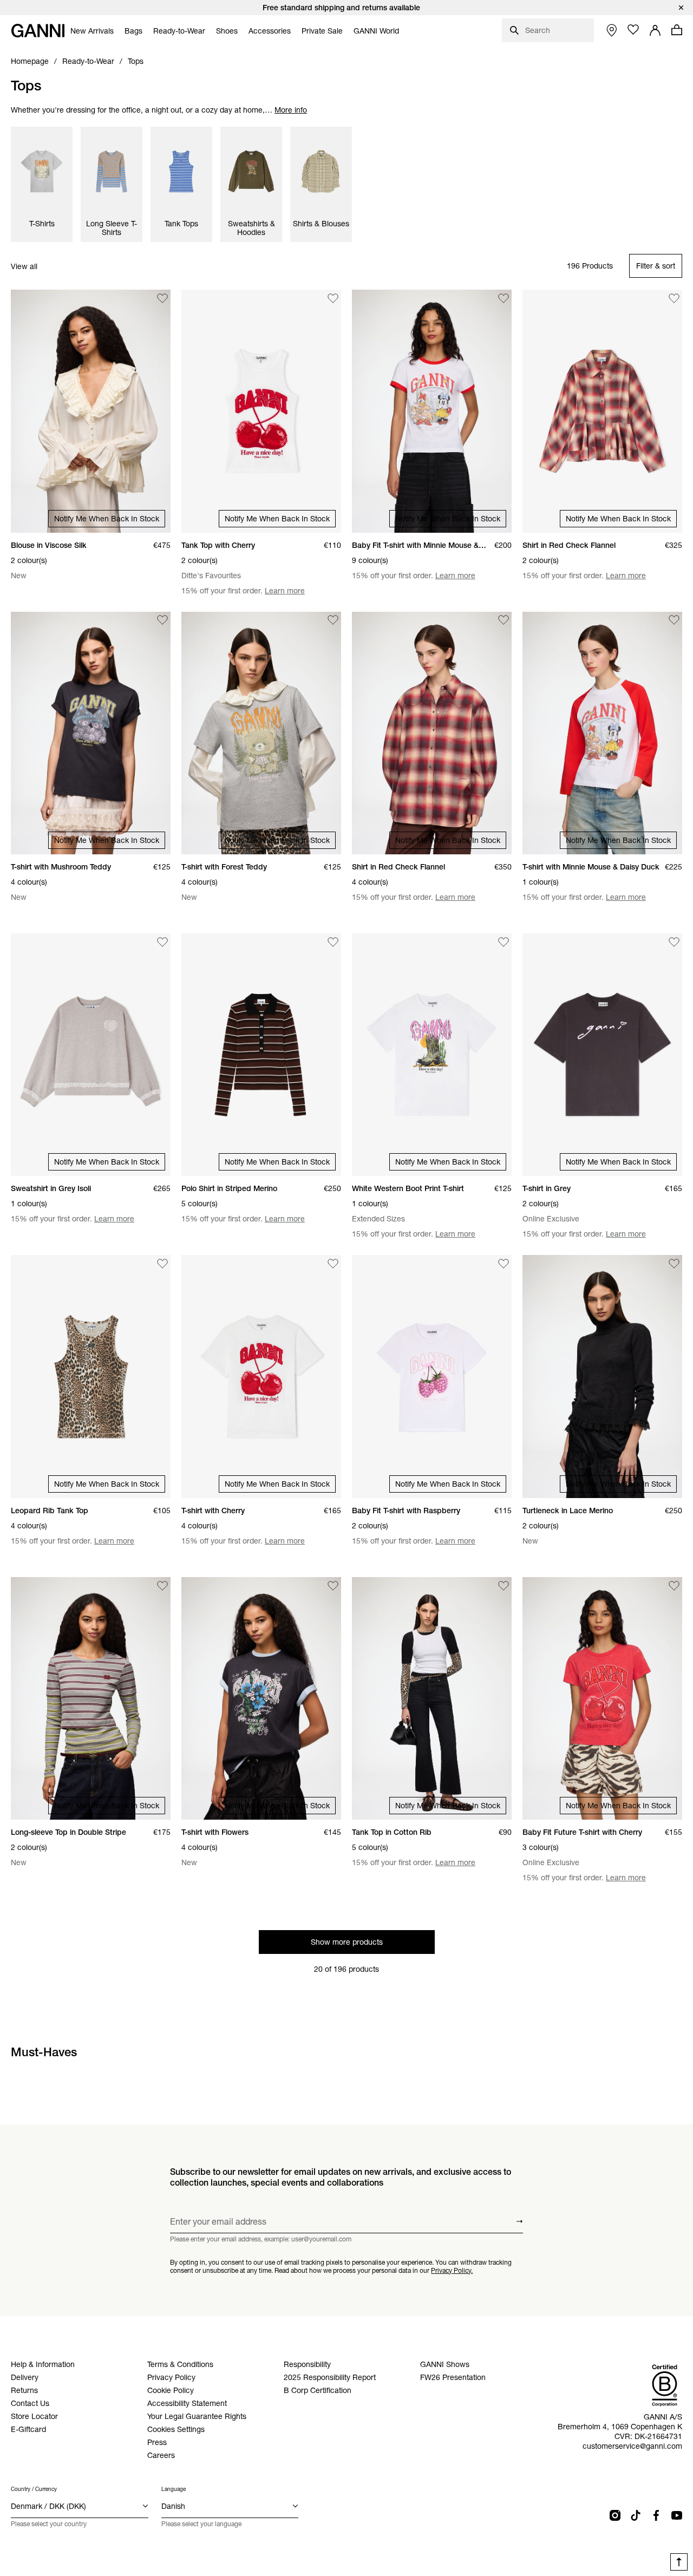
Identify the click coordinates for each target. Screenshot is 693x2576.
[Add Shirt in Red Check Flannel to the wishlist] (674, 298)
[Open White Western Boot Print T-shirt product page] (432, 1055)
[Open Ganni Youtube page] (677, 2515)
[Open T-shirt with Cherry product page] (261, 1376)
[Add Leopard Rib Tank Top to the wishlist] (162, 1264)
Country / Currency (34, 2489)
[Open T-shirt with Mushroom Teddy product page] (91, 733)
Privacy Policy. (452, 2270)
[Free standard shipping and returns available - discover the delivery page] (346, 8)
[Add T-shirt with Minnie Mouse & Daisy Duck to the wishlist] (674, 620)
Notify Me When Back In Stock (107, 519)
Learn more (285, 591)
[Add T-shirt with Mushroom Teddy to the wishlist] (162, 620)
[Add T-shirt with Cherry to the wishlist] (333, 1264)
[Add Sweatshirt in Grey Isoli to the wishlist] (162, 942)
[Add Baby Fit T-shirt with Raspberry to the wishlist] (504, 1264)
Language (174, 2489)
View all (24, 266)
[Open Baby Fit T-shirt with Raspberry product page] (432, 1376)
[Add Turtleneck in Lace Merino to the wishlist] (674, 1264)
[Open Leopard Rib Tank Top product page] (91, 1376)
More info (291, 110)
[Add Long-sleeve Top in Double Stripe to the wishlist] (162, 1586)
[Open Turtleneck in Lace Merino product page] (602, 1376)
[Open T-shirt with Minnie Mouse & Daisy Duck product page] (602, 733)
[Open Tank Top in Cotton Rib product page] (432, 1698)
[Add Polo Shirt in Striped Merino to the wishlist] (333, 942)
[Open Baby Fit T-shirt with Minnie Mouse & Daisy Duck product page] (432, 411)
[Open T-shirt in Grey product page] (602, 1055)
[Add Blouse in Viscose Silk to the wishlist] (162, 298)
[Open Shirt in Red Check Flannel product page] (602, 411)
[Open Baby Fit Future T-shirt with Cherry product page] (602, 1698)
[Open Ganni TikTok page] (636, 2515)
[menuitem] (92, 31)
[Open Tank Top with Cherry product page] (261, 411)
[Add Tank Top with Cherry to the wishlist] (333, 298)
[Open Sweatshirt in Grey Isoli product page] (91, 1055)
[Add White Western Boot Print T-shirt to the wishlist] (504, 942)
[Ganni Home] (38, 31)
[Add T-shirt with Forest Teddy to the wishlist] (333, 620)
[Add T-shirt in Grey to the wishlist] (674, 942)
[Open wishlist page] (633, 30)
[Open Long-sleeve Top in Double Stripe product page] (91, 1698)
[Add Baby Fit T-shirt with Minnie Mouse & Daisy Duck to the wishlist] (504, 298)
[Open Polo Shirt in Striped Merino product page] (261, 1055)
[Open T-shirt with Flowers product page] (261, 1698)
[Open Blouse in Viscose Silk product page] (91, 411)
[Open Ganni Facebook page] (656, 2515)
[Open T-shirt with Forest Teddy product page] (261, 733)
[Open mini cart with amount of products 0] (677, 30)
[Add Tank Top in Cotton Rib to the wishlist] (504, 1586)
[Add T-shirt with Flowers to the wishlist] (333, 1586)
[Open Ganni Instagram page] (615, 2515)
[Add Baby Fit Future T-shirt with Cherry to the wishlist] (674, 1586)
